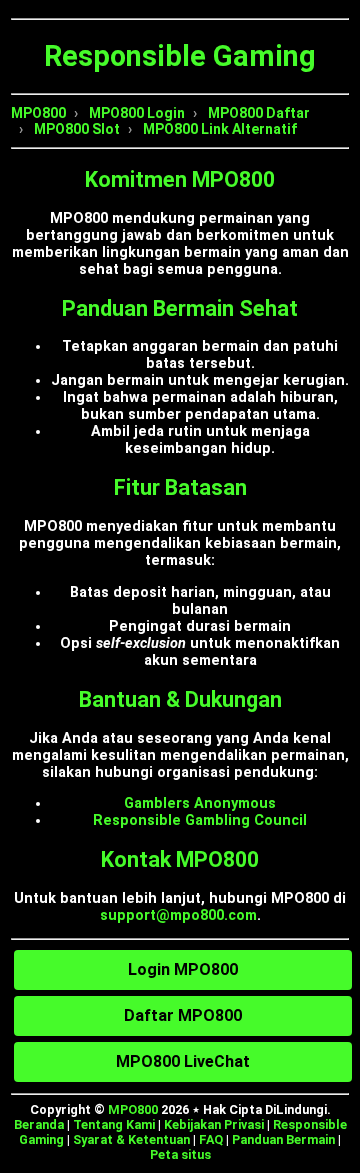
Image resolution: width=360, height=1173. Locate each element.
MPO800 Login (137, 113)
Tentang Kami (114, 1124)
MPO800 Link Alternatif (220, 129)
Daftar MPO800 (183, 1015)
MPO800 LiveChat (183, 1061)
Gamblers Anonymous (200, 803)
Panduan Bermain (283, 1139)
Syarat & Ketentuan (131, 1139)
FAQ (211, 1139)
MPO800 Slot (77, 129)
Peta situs (180, 1154)
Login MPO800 (183, 969)
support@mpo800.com (178, 915)
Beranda (39, 1124)
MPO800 (38, 113)
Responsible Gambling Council (200, 820)
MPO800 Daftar (259, 113)
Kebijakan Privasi (214, 1124)
